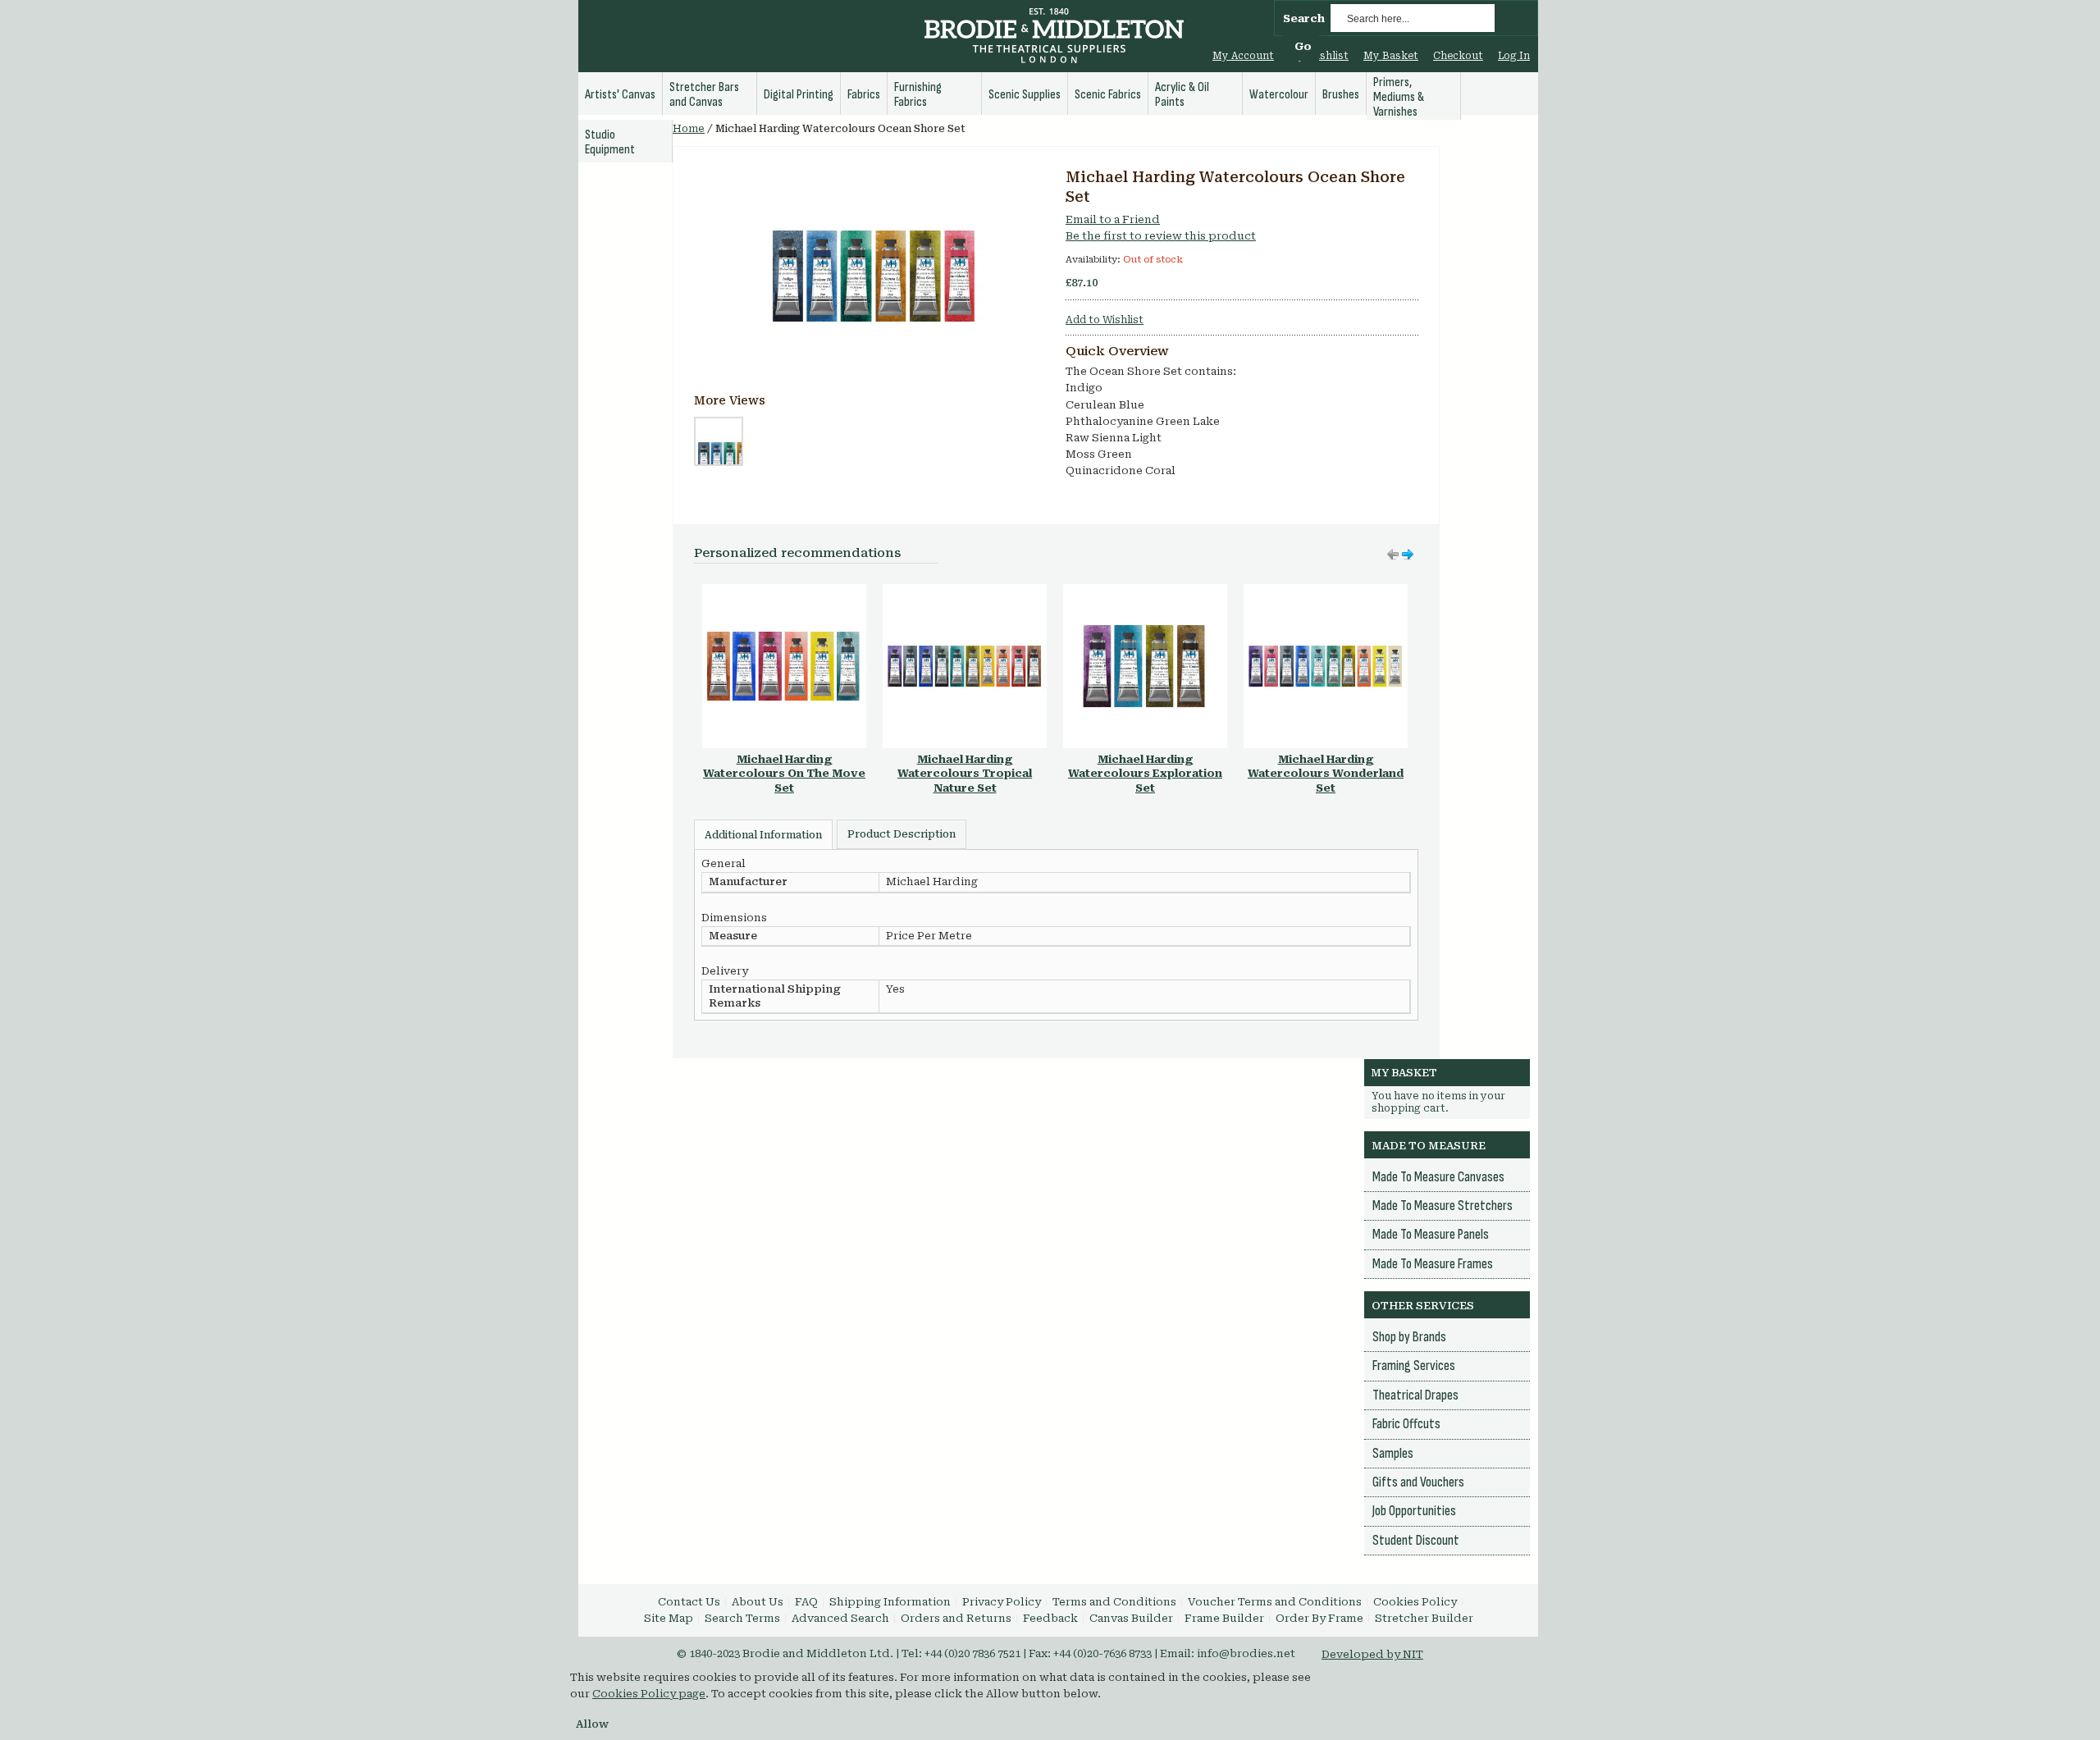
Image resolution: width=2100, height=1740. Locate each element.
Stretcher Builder (1424, 1618)
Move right (1393, 555)
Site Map (669, 1618)
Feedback (1050, 1618)
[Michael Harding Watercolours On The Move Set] (784, 592)
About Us (758, 1602)
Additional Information (763, 835)
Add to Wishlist (1105, 320)
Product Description (902, 834)
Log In (1514, 56)
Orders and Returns (956, 1618)
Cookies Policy (1415, 1602)
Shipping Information (890, 1602)
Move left (1408, 555)
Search (1304, 18)
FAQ (806, 1602)
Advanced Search (840, 1618)
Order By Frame (1319, 1618)
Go (1303, 46)
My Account (1243, 56)
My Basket (1391, 56)
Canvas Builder (1131, 1618)
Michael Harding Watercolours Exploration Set (1145, 774)
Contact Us (689, 1602)
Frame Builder (1224, 1618)
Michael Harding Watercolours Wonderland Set (1326, 774)
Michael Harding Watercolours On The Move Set (784, 774)
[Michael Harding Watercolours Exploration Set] (1145, 592)
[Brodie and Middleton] (1054, 38)
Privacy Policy (1002, 1602)
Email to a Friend (1113, 219)
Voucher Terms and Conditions (1275, 1602)
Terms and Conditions (1114, 1602)
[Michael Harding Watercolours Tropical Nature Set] (965, 592)
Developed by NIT (1372, 1654)
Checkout (1458, 56)
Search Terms (742, 1618)
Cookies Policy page (649, 1694)
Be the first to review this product (1161, 236)
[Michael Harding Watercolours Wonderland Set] (1326, 592)
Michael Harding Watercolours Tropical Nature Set (965, 774)
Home (689, 129)
